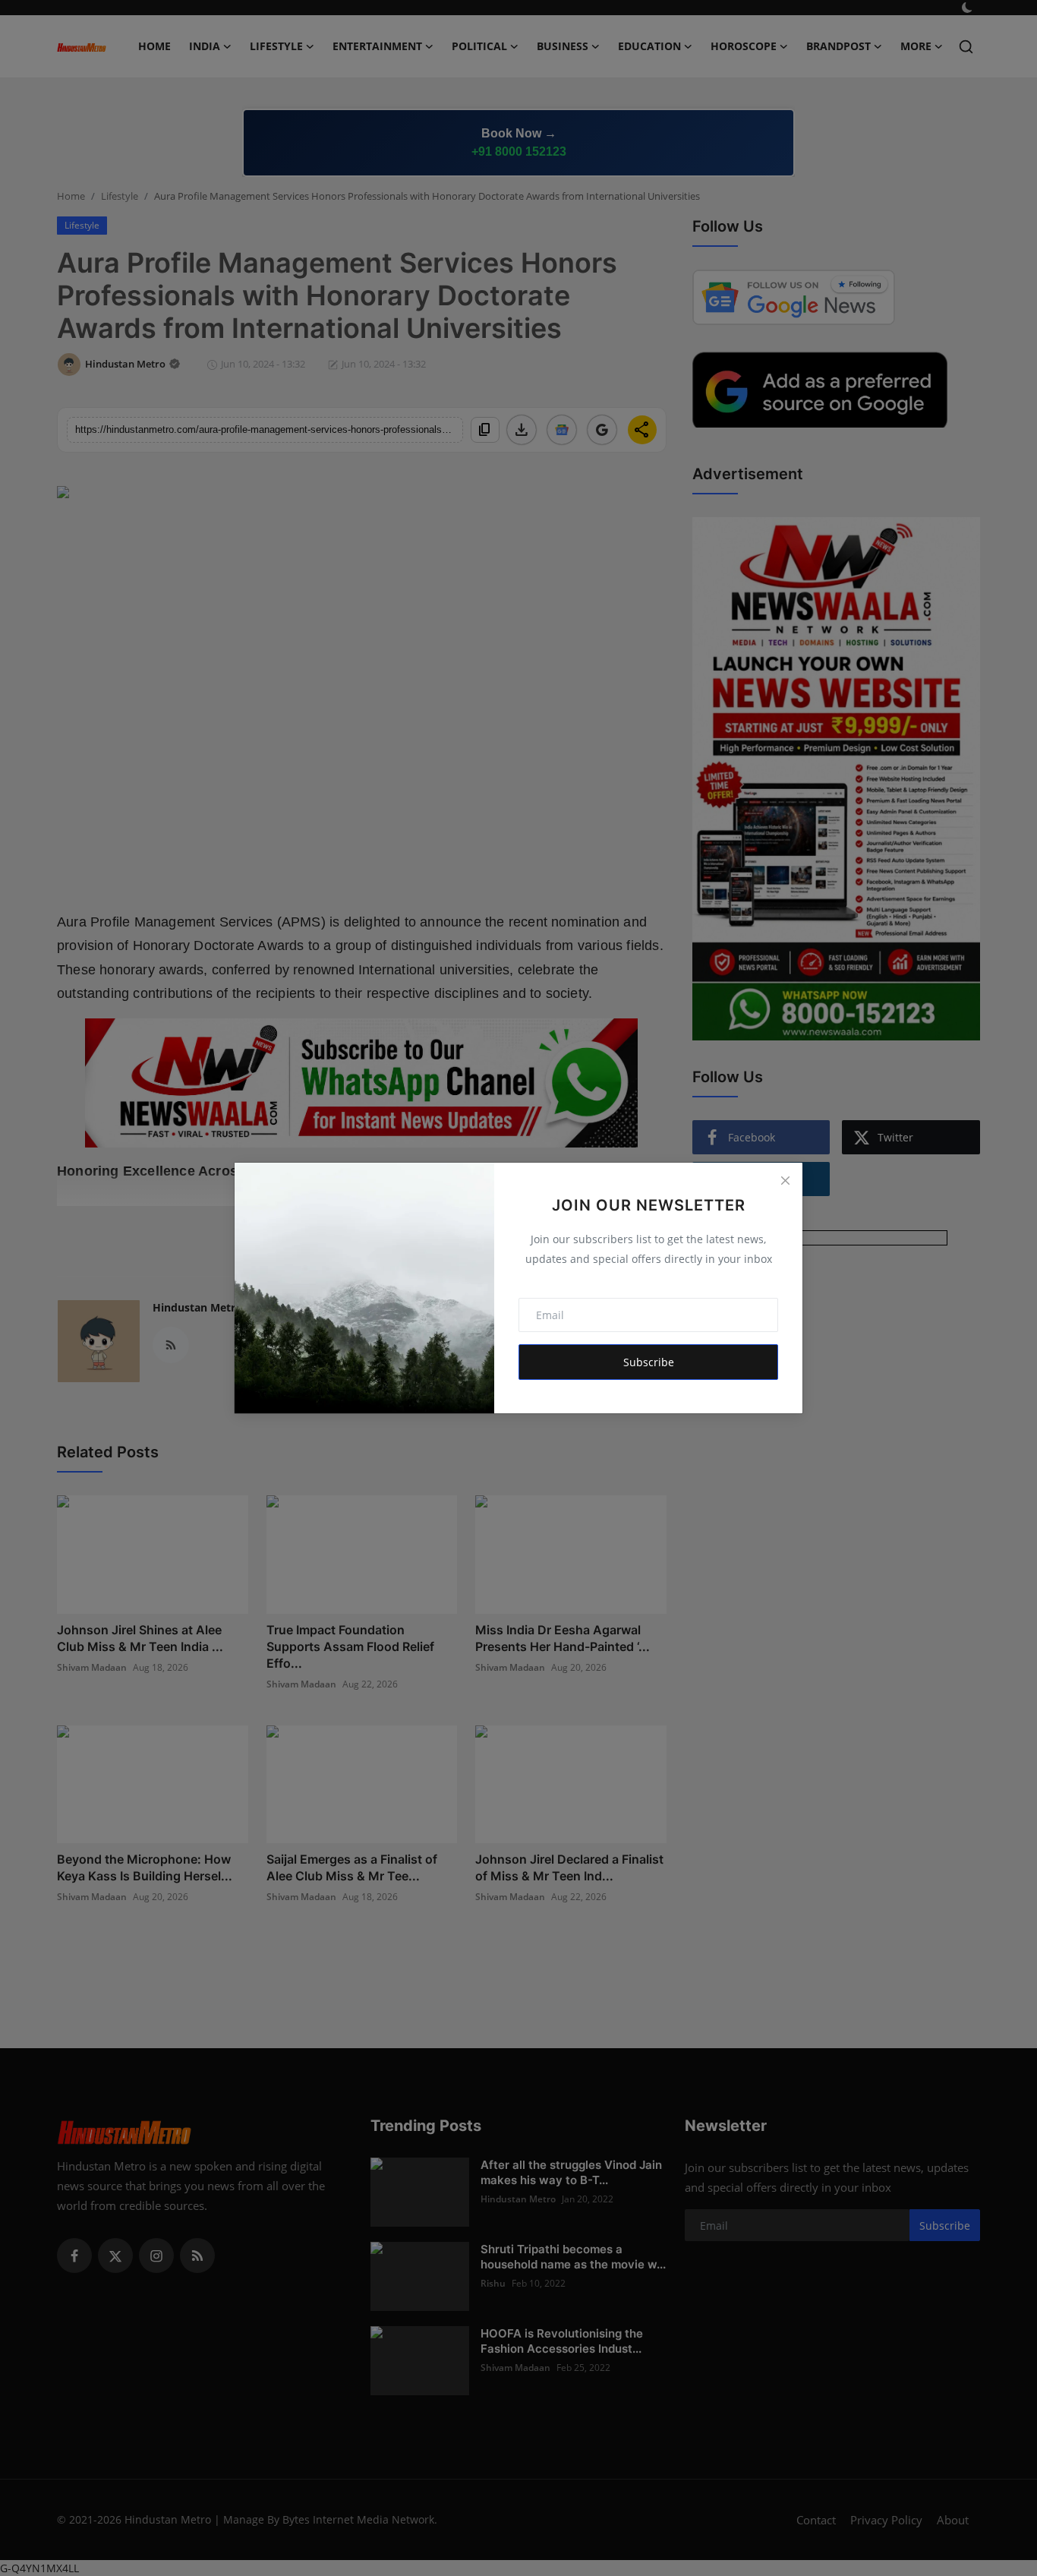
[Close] (785, 1180)
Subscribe (649, 1362)
